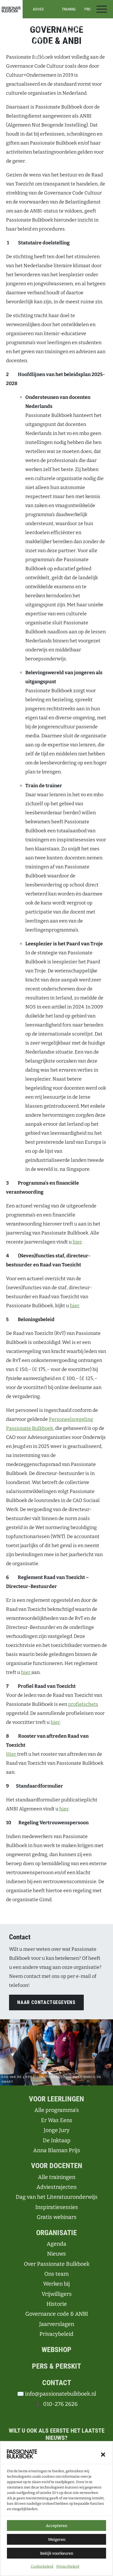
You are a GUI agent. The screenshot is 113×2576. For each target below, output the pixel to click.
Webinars (69, 32)
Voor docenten (57, 2166)
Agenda (56, 2244)
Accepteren (56, 2526)
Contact (57, 2383)
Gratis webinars (57, 2217)
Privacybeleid (68, 2566)
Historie (57, 2304)
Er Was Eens (57, 2120)
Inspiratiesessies (69, 26)
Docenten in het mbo (38, 37)
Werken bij (56, 2284)
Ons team (56, 2274)
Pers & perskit (56, 2366)
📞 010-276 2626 (56, 2404)
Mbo (95, 48)
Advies (38, 9)
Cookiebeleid (42, 2566)
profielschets (83, 1704)
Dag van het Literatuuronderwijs (57, 2197)
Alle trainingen (69, 21)
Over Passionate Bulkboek (57, 2264)
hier (77, 1242)
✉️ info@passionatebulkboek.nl (57, 2394)
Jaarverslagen (57, 2324)
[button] (103, 2454)
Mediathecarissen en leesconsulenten (38, 48)
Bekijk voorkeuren (57, 2553)
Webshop (56, 2350)
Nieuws (56, 2254)
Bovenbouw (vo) (95, 41)
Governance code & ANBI (57, 2314)
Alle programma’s (95, 23)
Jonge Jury (57, 2130)
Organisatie (56, 2233)
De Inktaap (57, 2140)
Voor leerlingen (56, 2099)
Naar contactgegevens (46, 2002)
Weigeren (57, 2539)
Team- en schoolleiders (38, 59)
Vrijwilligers (57, 2294)
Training (69, 9)
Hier (12, 1754)
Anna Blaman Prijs (57, 2150)
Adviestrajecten (56, 2187)
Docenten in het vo (38, 28)
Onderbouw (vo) (95, 32)
